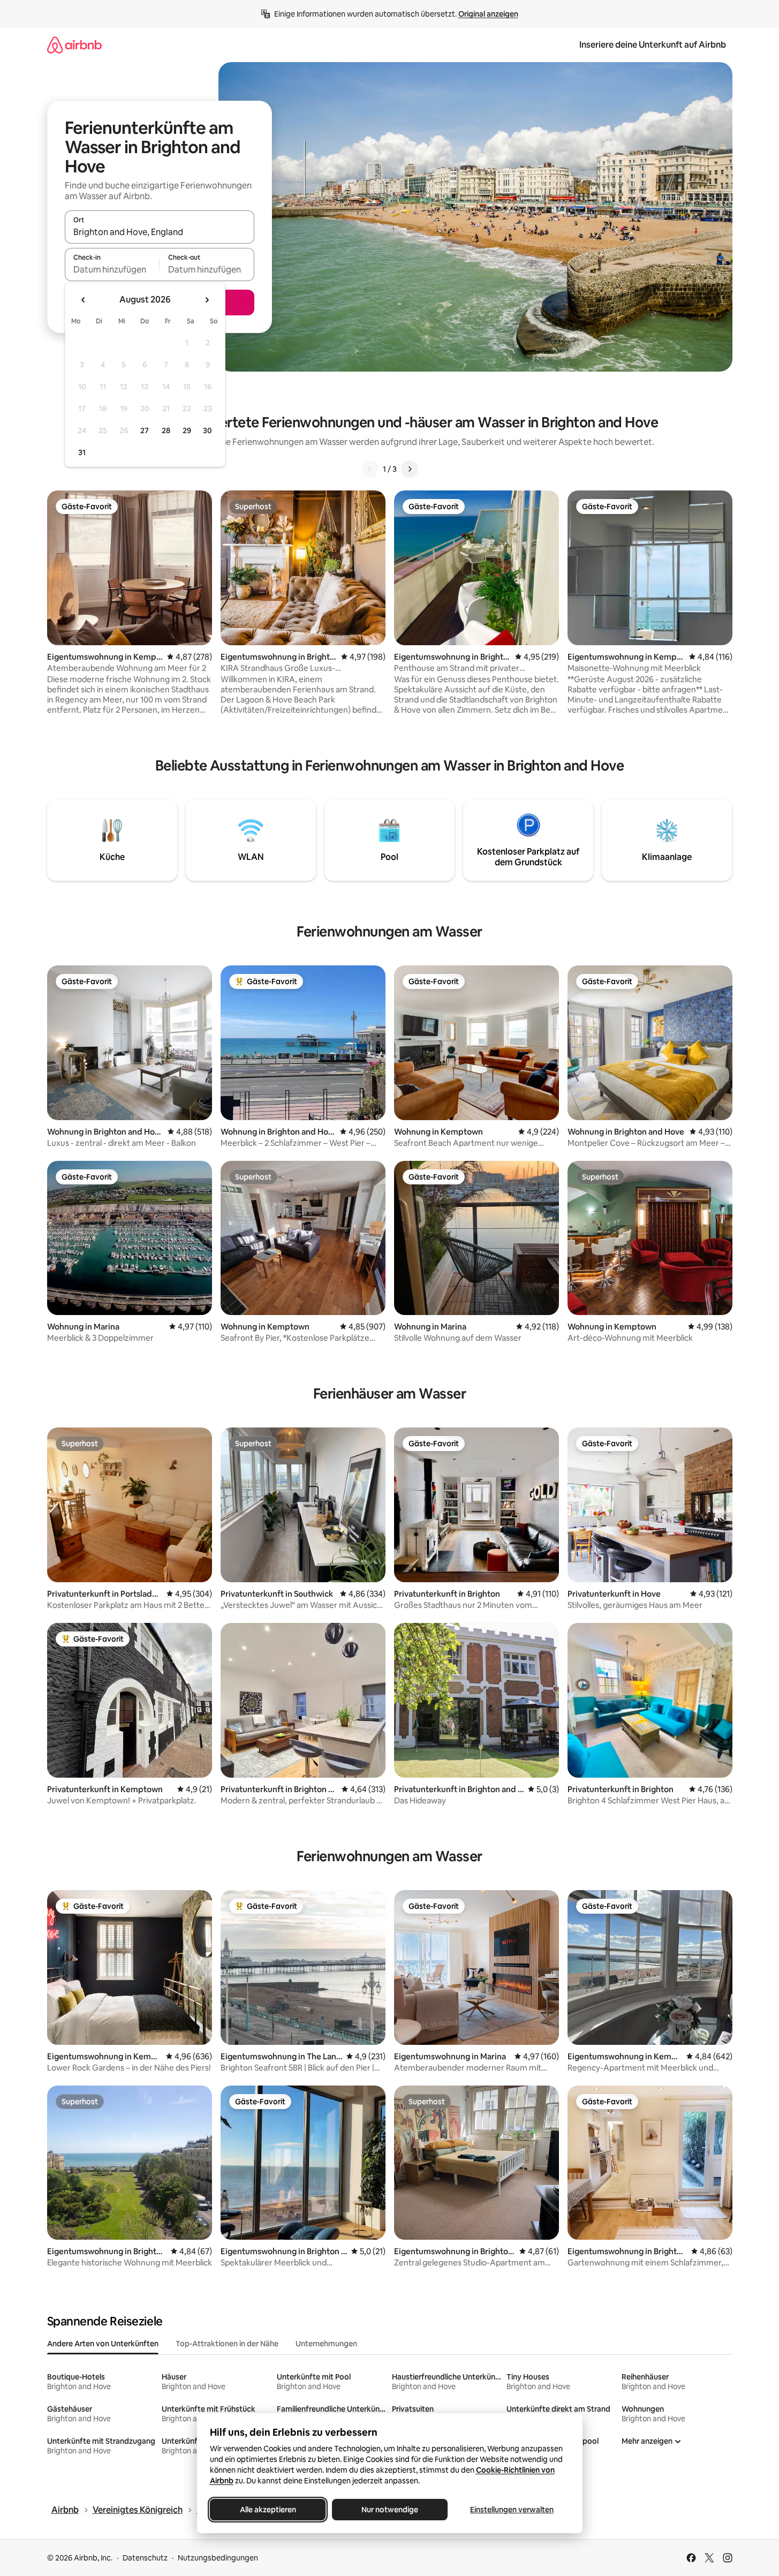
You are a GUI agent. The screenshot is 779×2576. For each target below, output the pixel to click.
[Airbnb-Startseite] (74, 45)
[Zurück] (370, 469)
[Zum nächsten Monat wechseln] (207, 300)
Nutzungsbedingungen (218, 2558)
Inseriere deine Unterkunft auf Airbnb (653, 45)
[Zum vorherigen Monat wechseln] (84, 300)
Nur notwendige (390, 2510)
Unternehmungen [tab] (326, 2344)
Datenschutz (145, 2558)
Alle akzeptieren (267, 2510)
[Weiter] (410, 469)
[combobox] (160, 232)
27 (145, 430)
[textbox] (112, 269)
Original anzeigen (488, 14)
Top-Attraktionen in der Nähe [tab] (227, 2344)
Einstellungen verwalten (512, 2510)
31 (82, 452)
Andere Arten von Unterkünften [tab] (103, 2344)
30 (207, 430)
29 (187, 430)
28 (166, 430)
